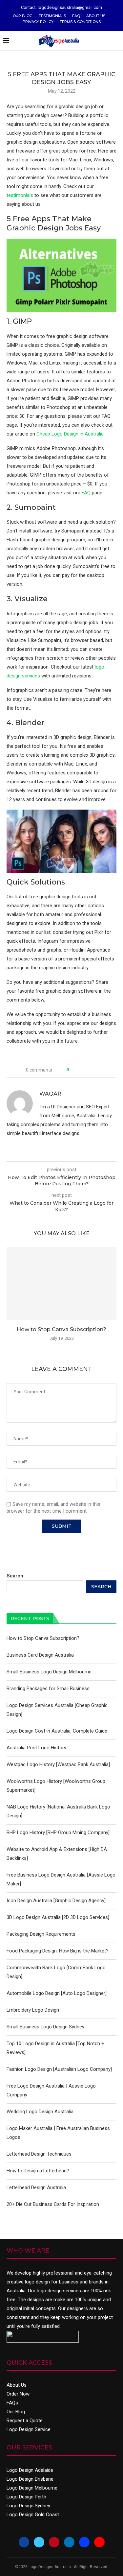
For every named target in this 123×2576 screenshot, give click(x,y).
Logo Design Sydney (28, 2506)
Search (15, 1576)
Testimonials (52, 16)
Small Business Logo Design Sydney (45, 2027)
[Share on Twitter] (86, 1070)
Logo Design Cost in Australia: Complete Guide (57, 1731)
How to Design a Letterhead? (38, 2171)
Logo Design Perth (26, 2497)
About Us (96, 16)
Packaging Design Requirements (41, 1934)
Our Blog (23, 16)
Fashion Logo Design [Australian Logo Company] (59, 2069)
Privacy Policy (38, 22)
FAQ (76, 16)
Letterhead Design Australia (36, 2187)
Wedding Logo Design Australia (40, 2112)
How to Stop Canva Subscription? (61, 1329)
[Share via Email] (98, 1070)
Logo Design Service (29, 2429)
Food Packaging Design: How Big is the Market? (58, 1951)
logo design (37, 2282)
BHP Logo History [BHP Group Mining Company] (58, 1832)
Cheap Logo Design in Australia (70, 434)
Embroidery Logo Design (33, 2010)
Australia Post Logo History (36, 1748)
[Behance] (84, 2542)
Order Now (18, 2394)
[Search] (116, 41)
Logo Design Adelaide (30, 2470)
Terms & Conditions (80, 22)
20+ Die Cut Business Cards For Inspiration (53, 2204)
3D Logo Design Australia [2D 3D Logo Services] (58, 1917)
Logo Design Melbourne (32, 2488)
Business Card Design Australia (40, 1655)
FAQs (12, 2403)
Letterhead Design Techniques (39, 2154)
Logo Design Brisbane (30, 2479)
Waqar (50, 1094)
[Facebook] (24, 2542)
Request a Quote (25, 2421)
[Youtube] (99, 2542)
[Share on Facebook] (80, 1070)
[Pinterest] (54, 2542)
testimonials (20, 195)
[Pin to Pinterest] (92, 1070)
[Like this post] (72, 1070)
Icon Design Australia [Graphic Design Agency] (56, 1901)
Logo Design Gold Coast (33, 2515)
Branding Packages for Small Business (48, 1689)
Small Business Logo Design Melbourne (49, 1672)
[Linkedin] (69, 2542)
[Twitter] (39, 2542)
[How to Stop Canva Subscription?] (61, 1284)
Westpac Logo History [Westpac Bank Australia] (58, 1764)
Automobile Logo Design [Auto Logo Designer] (57, 1993)
